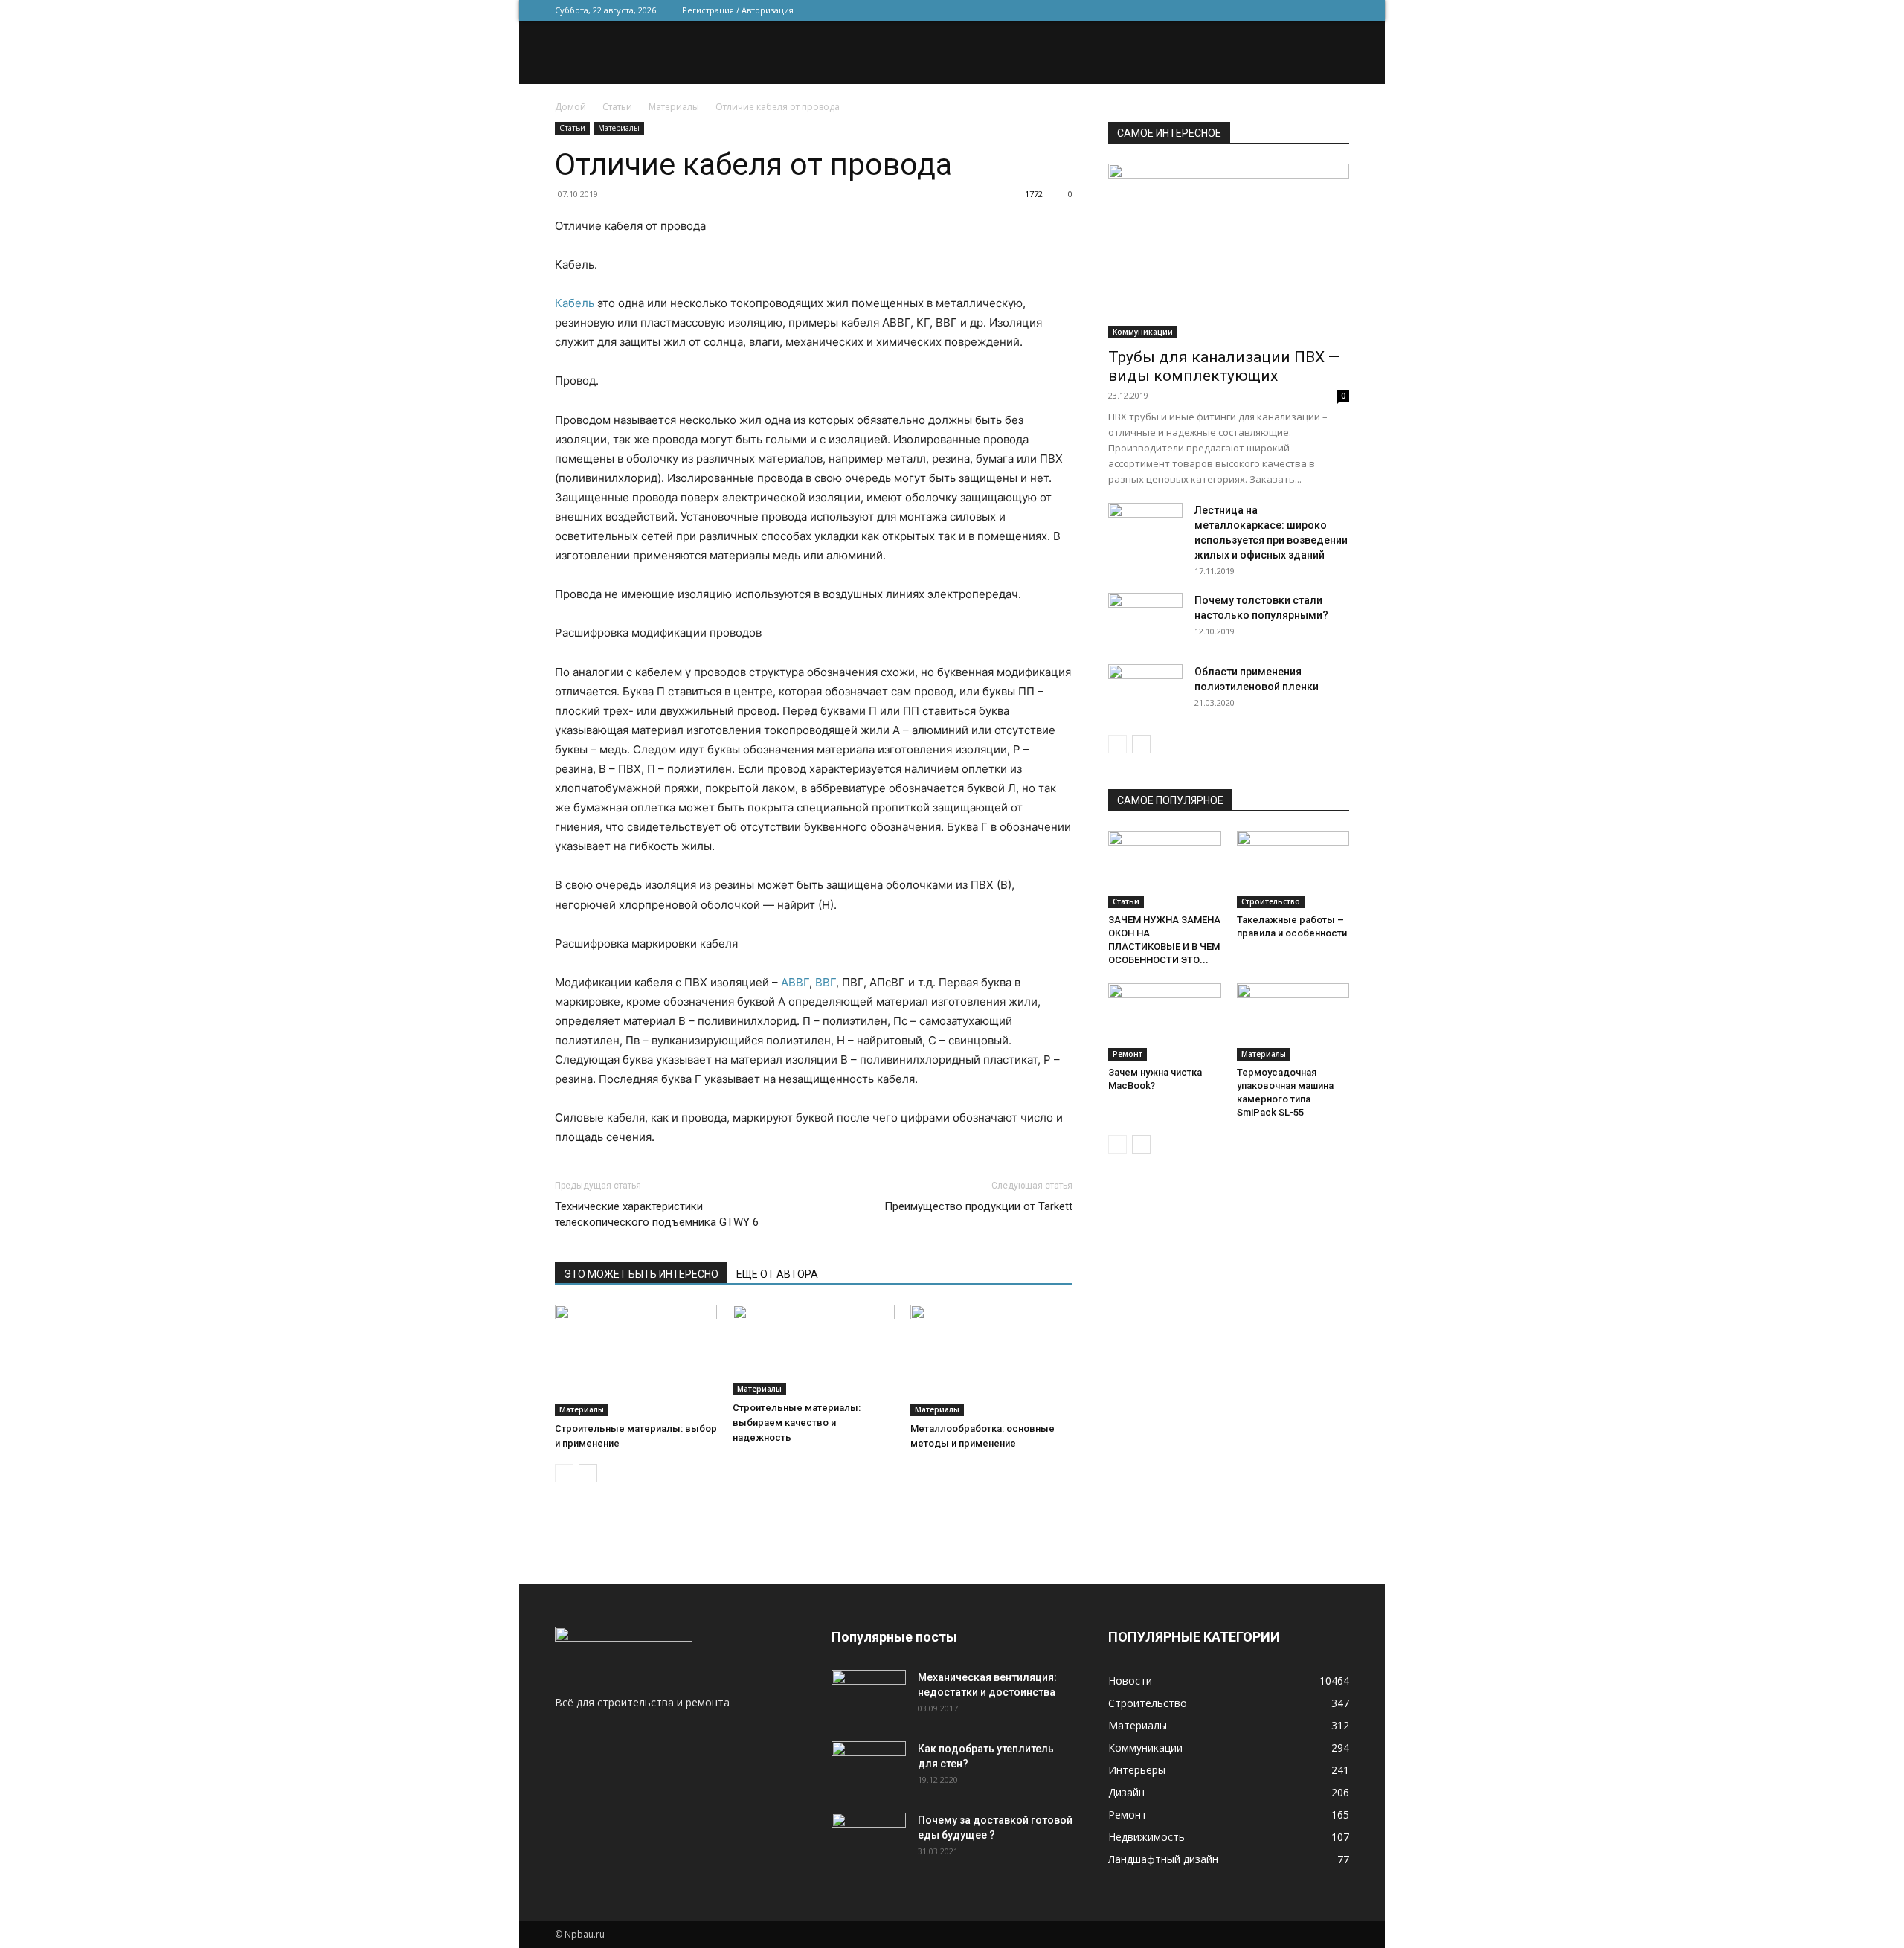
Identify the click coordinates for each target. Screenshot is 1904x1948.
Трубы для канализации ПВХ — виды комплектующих (1224, 366)
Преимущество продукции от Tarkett (978, 1206)
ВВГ (826, 982)
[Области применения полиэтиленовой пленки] (1145, 690)
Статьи (617, 107)
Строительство (1271, 901)
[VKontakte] (1313, 10)
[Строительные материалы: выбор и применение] (636, 1360)
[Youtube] (1338, 10)
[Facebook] (1240, 10)
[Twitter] (1264, 10)
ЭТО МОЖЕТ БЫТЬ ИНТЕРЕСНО (641, 1274)
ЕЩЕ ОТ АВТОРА (777, 1274)
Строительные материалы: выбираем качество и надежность (797, 1423)
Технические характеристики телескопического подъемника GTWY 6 (657, 1214)
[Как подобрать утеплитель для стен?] (869, 1767)
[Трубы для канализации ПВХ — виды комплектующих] (1229, 251)
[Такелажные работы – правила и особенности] (1293, 869)
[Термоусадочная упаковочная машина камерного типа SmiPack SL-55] (1293, 1022)
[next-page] (588, 1473)
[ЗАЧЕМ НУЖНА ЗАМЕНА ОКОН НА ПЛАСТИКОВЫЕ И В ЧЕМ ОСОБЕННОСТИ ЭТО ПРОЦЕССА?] (1165, 869)
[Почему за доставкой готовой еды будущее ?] (869, 1839)
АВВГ (795, 982)
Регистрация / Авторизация (738, 10)
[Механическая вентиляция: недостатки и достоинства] (869, 1693)
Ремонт (1128, 1054)
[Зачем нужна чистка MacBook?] (1165, 1022)
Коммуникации (1143, 332)
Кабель (575, 303)
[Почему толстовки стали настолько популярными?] (1145, 619)
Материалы (674, 107)
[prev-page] (564, 1473)
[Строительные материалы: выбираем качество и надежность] (814, 1350)
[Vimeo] (1289, 10)
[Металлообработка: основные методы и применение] (991, 1360)
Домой (570, 107)
